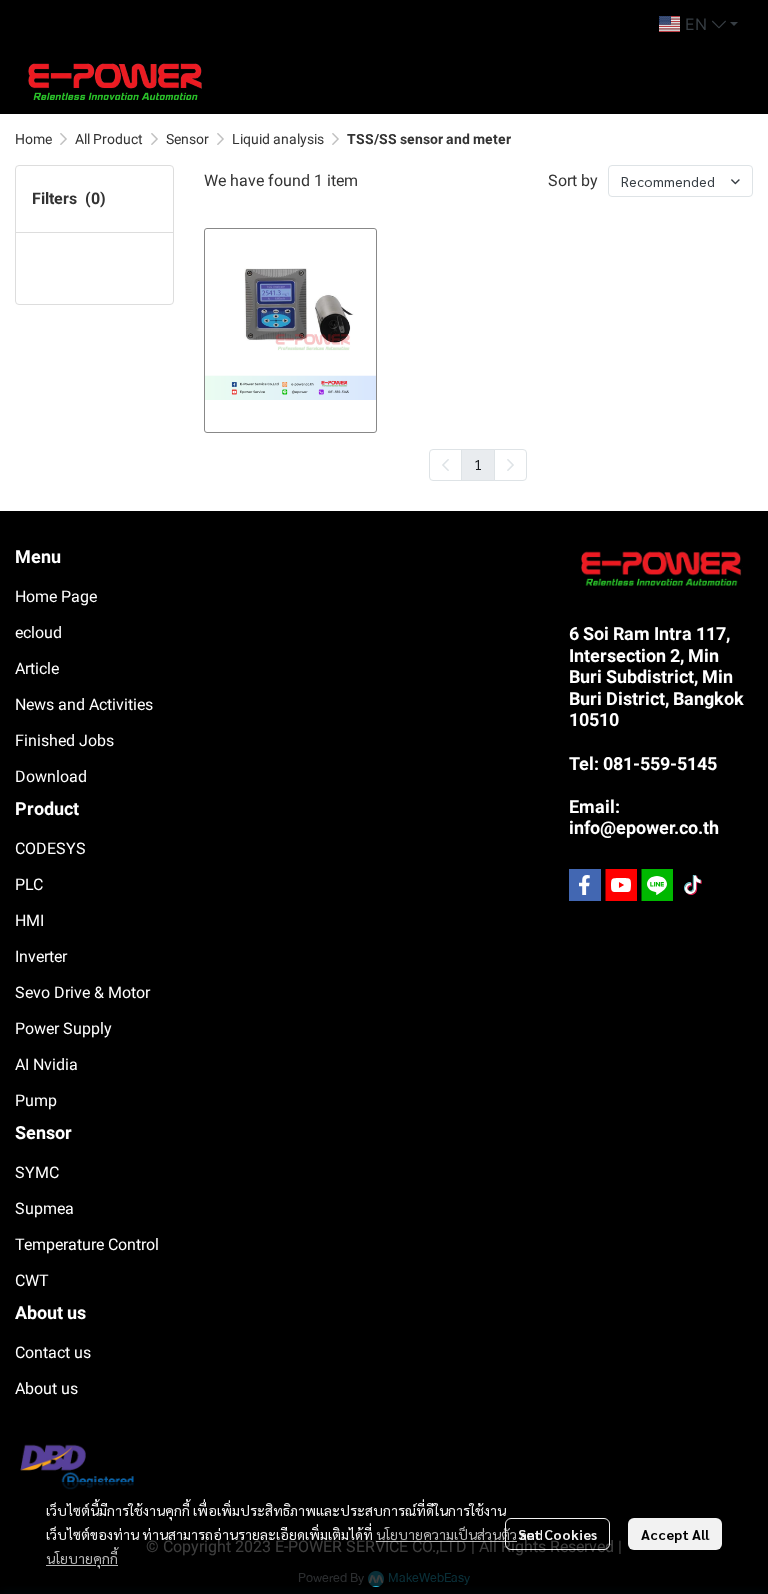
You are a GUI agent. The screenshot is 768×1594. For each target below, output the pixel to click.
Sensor (187, 139)
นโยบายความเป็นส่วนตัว (446, 1534)
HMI (29, 920)
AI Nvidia (46, 1064)
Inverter (41, 956)
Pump (36, 1100)
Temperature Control (87, 1244)
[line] (657, 885)
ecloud (38, 632)
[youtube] (621, 885)
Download (51, 776)
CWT (32, 1280)
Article (37, 668)
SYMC (37, 1172)
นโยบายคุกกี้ (82, 1558)
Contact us (53, 1352)
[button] (698, 24)
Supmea (44, 1208)
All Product (109, 139)
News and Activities (84, 704)
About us (46, 1388)
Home (33, 139)
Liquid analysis (278, 139)
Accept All (675, 1534)
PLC (29, 884)
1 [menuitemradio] (478, 464)
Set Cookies (557, 1534)
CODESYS (50, 848)
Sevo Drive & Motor (82, 992)
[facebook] (585, 885)
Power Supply (63, 1028)
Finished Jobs (64, 740)
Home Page (56, 596)
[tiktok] (693, 885)
